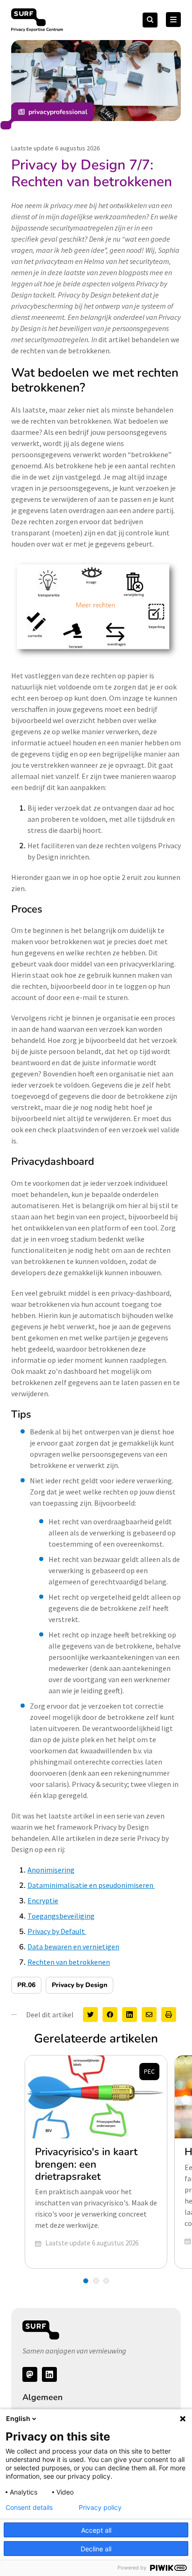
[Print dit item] (169, 2015)
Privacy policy (100, 2508)
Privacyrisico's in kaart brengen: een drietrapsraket (86, 2164)
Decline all (96, 2549)
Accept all (96, 2530)
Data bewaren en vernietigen (73, 1947)
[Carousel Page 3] (106, 2281)
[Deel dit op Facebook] (110, 2015)
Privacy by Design (79, 1985)
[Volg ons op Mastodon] (30, 2374)
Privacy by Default (57, 1931)
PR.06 (26, 1985)
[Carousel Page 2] (96, 2281)
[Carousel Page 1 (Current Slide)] (86, 2281)
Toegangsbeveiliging (61, 1916)
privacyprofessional (58, 112)
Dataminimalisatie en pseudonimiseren (91, 1885)
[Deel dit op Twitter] (90, 2015)
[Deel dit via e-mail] (149, 2015)
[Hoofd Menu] (173, 20)
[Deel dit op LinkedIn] (130, 2015)
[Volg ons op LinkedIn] (49, 2374)
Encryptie (43, 1900)
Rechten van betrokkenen (69, 1962)
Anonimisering (51, 1870)
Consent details (29, 2508)
